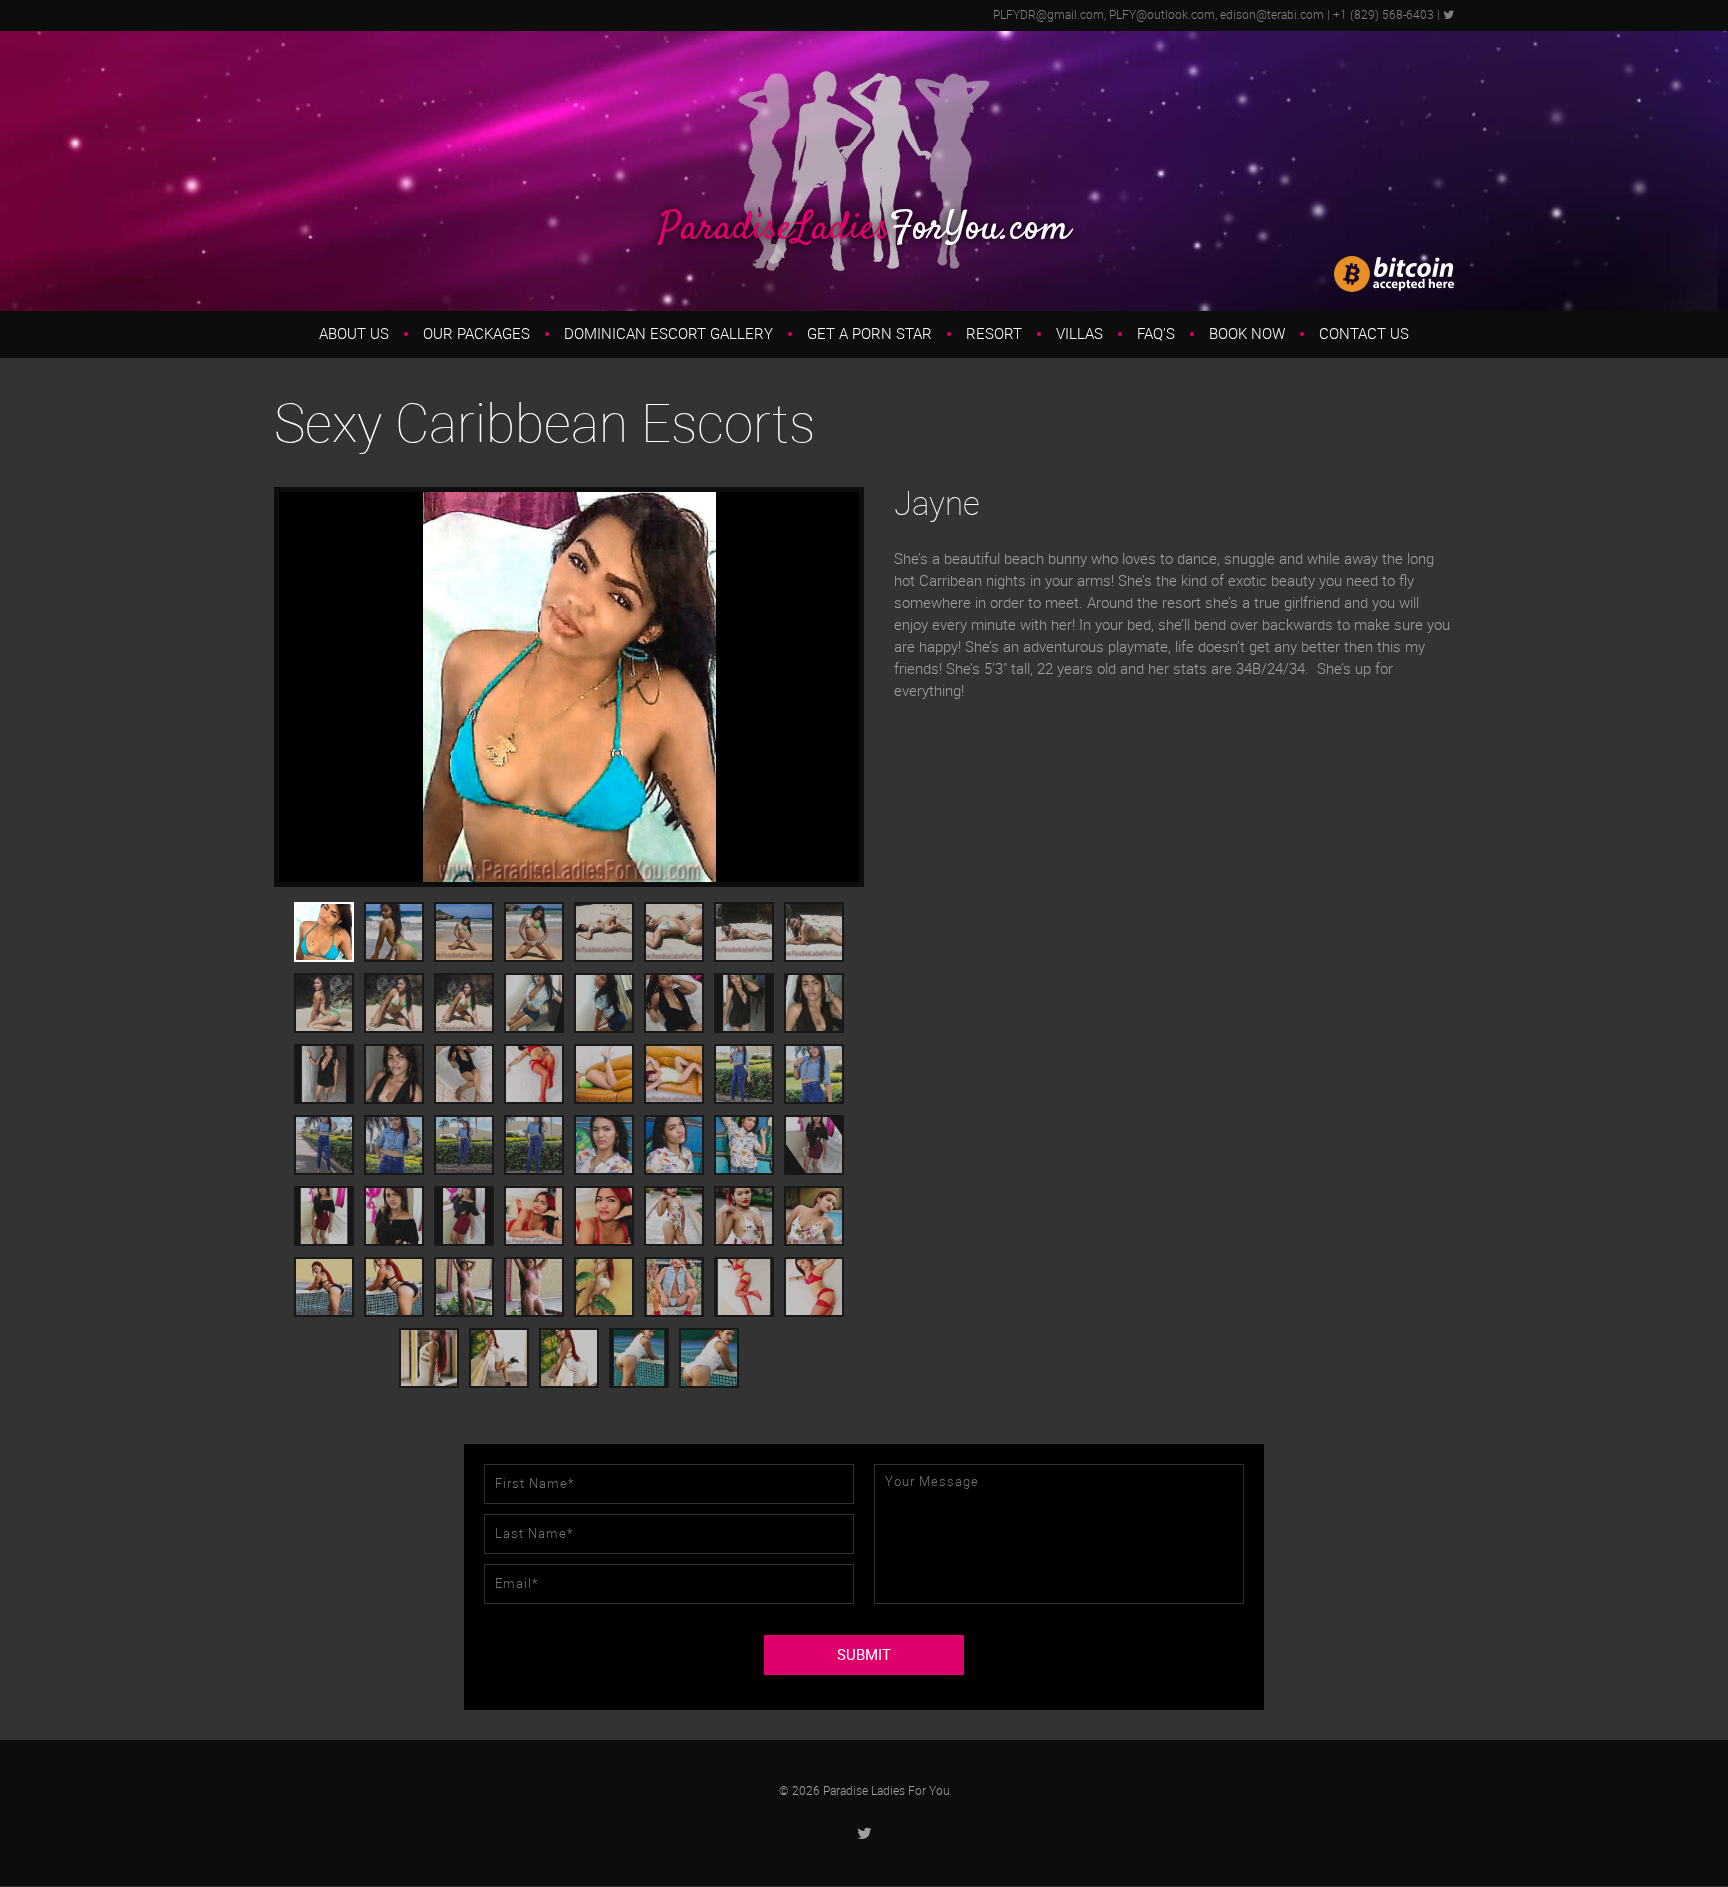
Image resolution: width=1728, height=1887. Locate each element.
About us (354, 334)
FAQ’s (1156, 334)
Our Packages (476, 334)
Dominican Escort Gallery (668, 334)
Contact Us (1364, 334)
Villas (1079, 334)
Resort (994, 334)
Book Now (1247, 334)
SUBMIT (864, 1655)
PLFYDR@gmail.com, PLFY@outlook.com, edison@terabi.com (1158, 15)
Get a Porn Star (869, 334)
